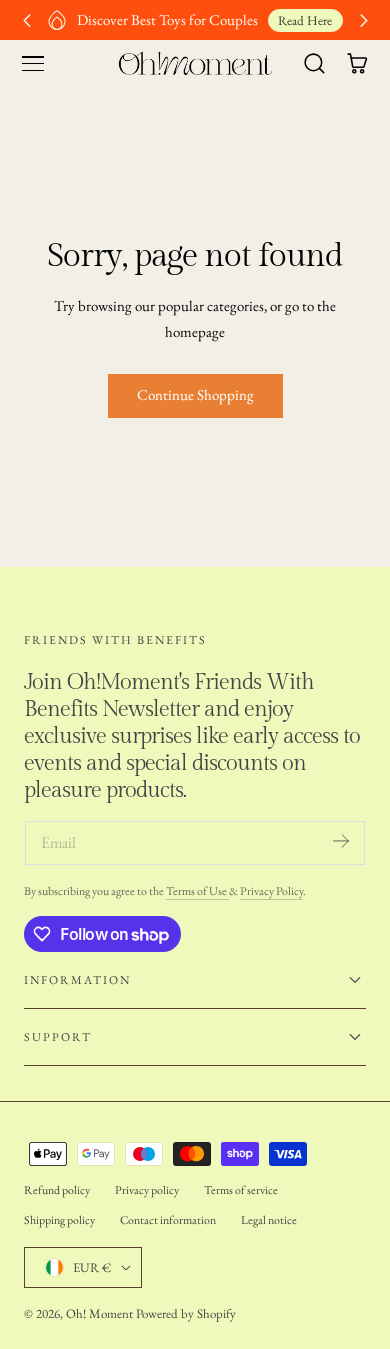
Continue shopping (195, 394)
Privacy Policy (271, 891)
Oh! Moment (99, 1313)
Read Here (305, 20)
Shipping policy (59, 1220)
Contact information (168, 1220)
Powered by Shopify (186, 1313)
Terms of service (241, 1190)
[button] (33, 64)
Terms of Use (197, 891)
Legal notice (269, 1220)
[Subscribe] (341, 841)
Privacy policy (147, 1190)
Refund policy (57, 1190)
